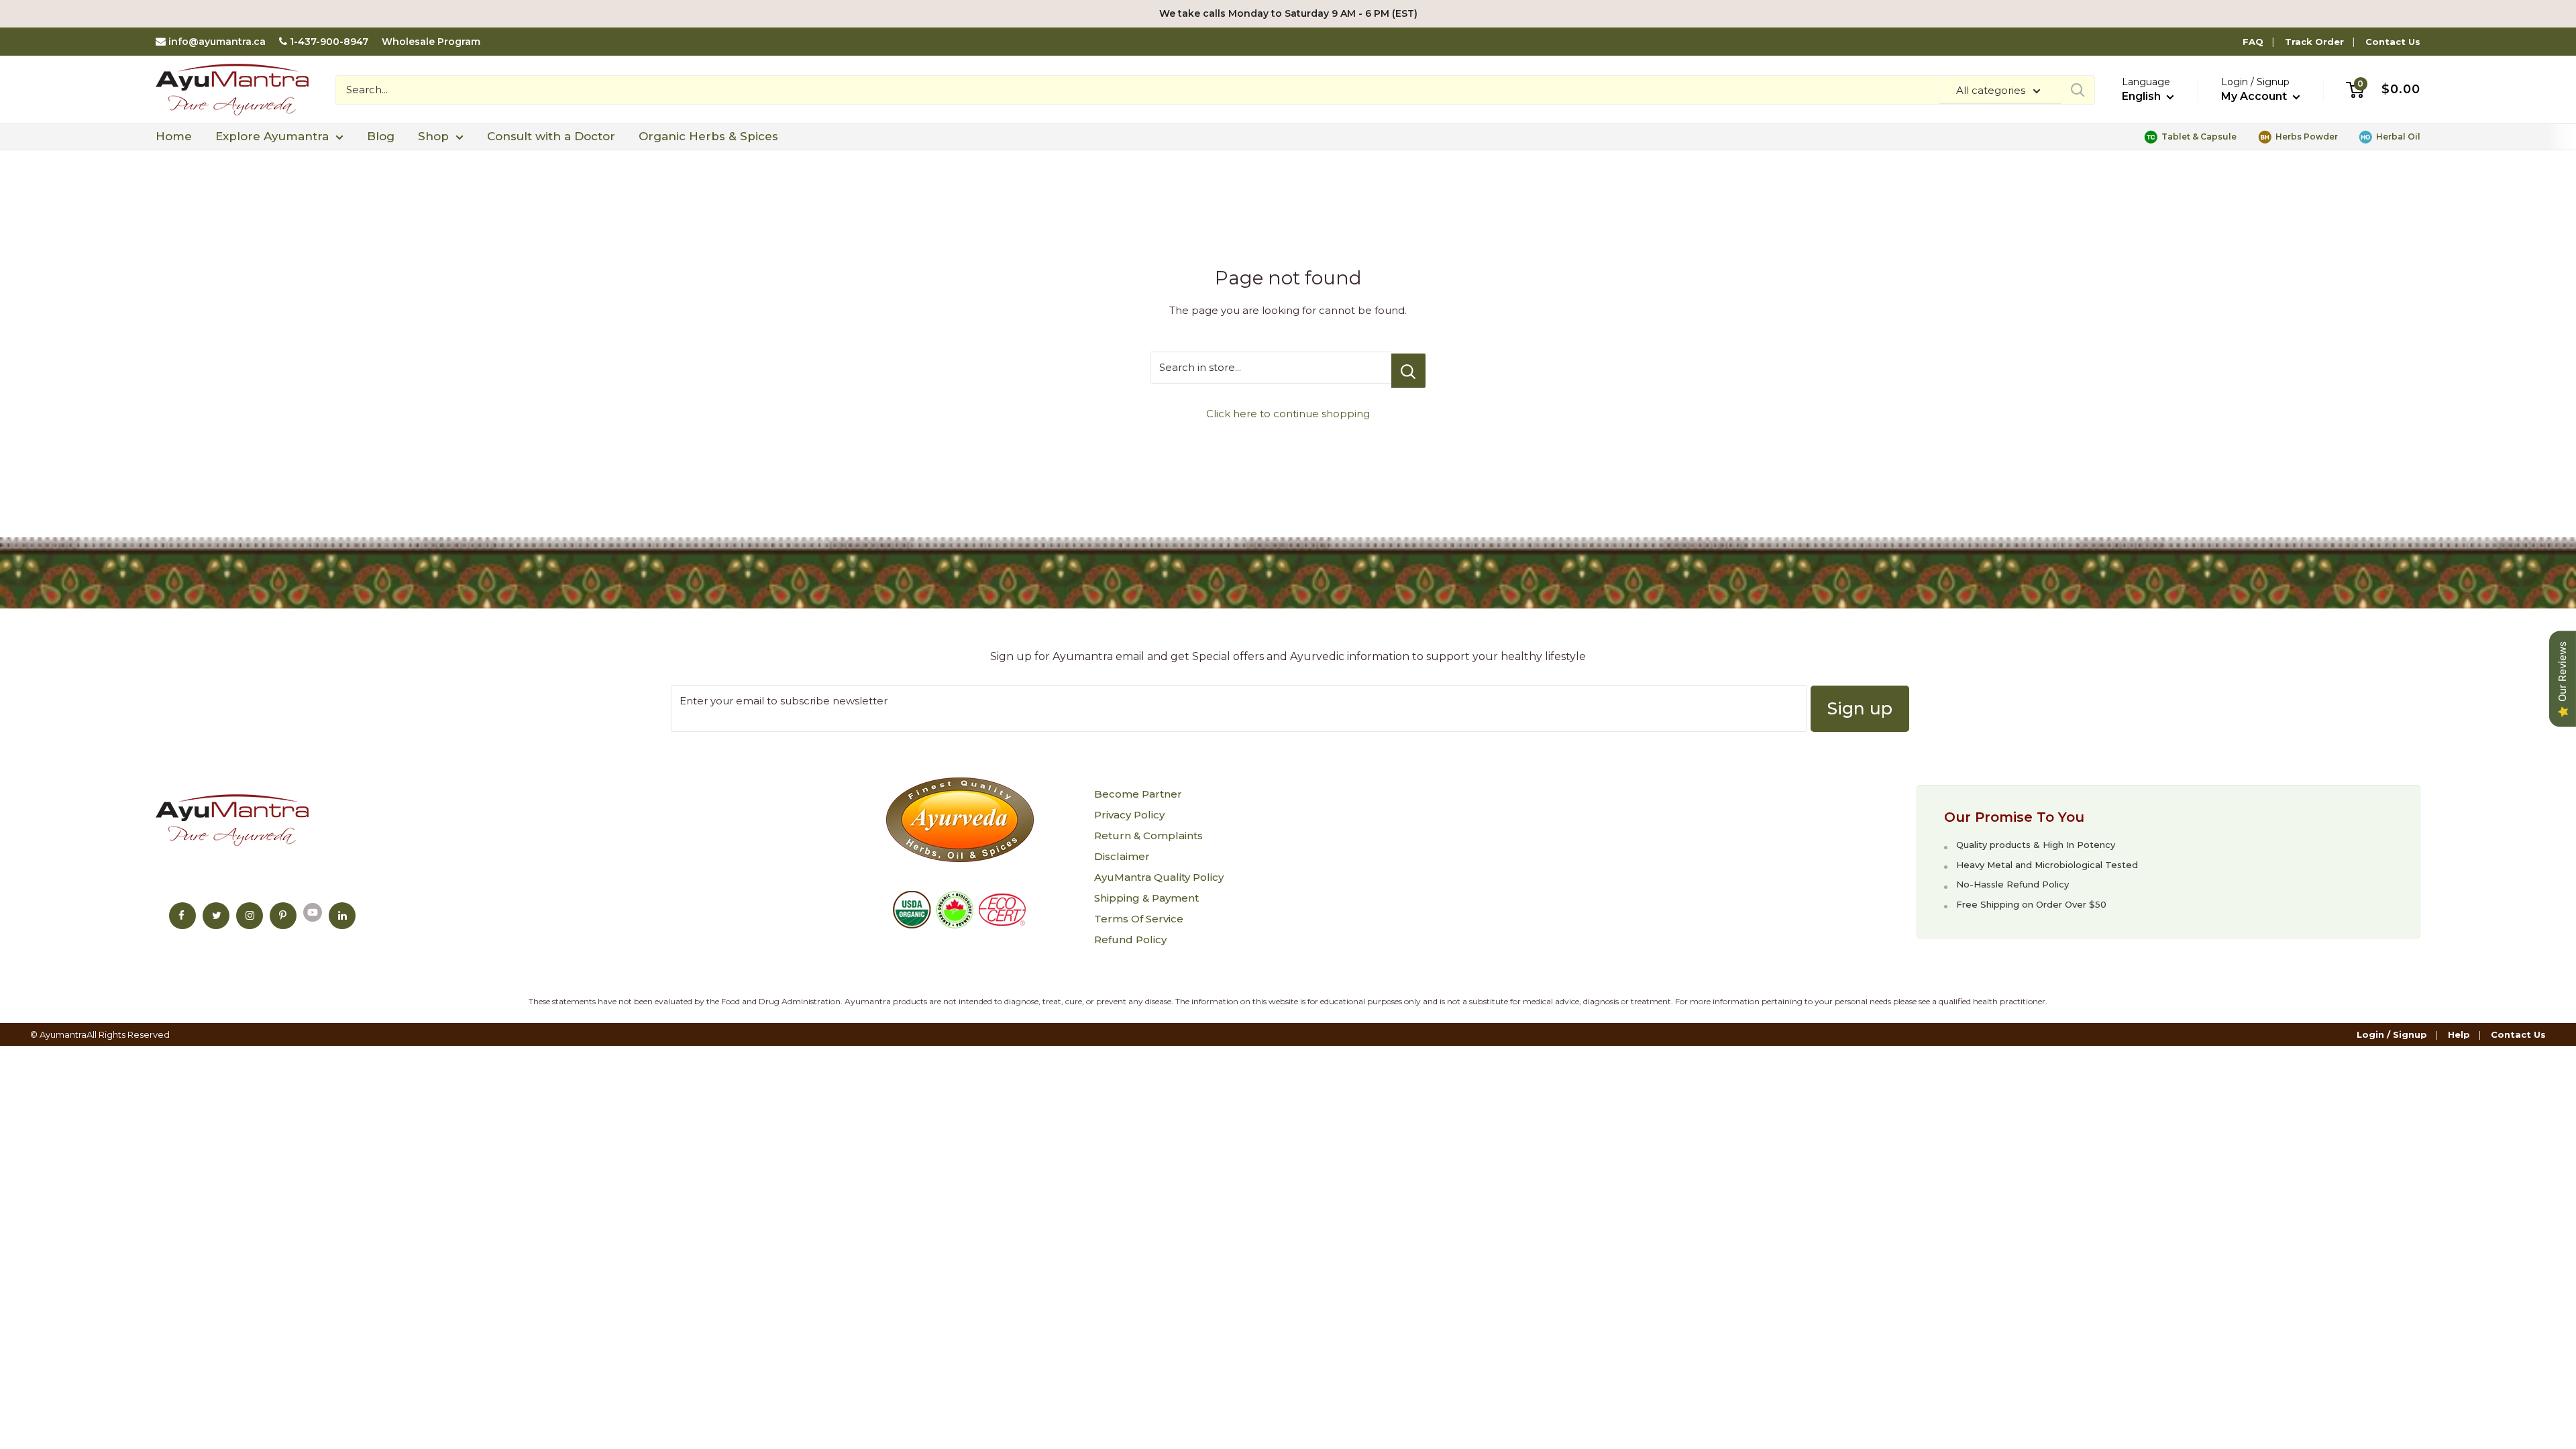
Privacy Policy (1129, 815)
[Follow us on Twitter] (216, 916)
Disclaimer (1122, 856)
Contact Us (2393, 42)
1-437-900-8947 (329, 42)
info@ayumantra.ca (217, 42)
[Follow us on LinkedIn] (342, 916)
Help (2459, 1034)
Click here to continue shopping (1288, 414)
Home (174, 136)
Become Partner (1138, 794)
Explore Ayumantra (272, 136)
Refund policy (1130, 940)
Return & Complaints (1148, 836)
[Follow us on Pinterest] (283, 916)
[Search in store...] (1408, 371)
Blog (381, 136)
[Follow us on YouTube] (313, 912)
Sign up (1860, 708)
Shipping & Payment (1146, 898)
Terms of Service (1139, 919)
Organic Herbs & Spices (708, 136)
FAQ (2253, 42)
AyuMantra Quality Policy (1159, 877)
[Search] (2078, 90)
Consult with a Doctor (551, 136)
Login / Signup (2392, 1034)
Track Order (2314, 42)
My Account (2255, 96)
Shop (433, 136)
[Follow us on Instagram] (250, 916)
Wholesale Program (431, 42)
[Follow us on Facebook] (182, 916)
